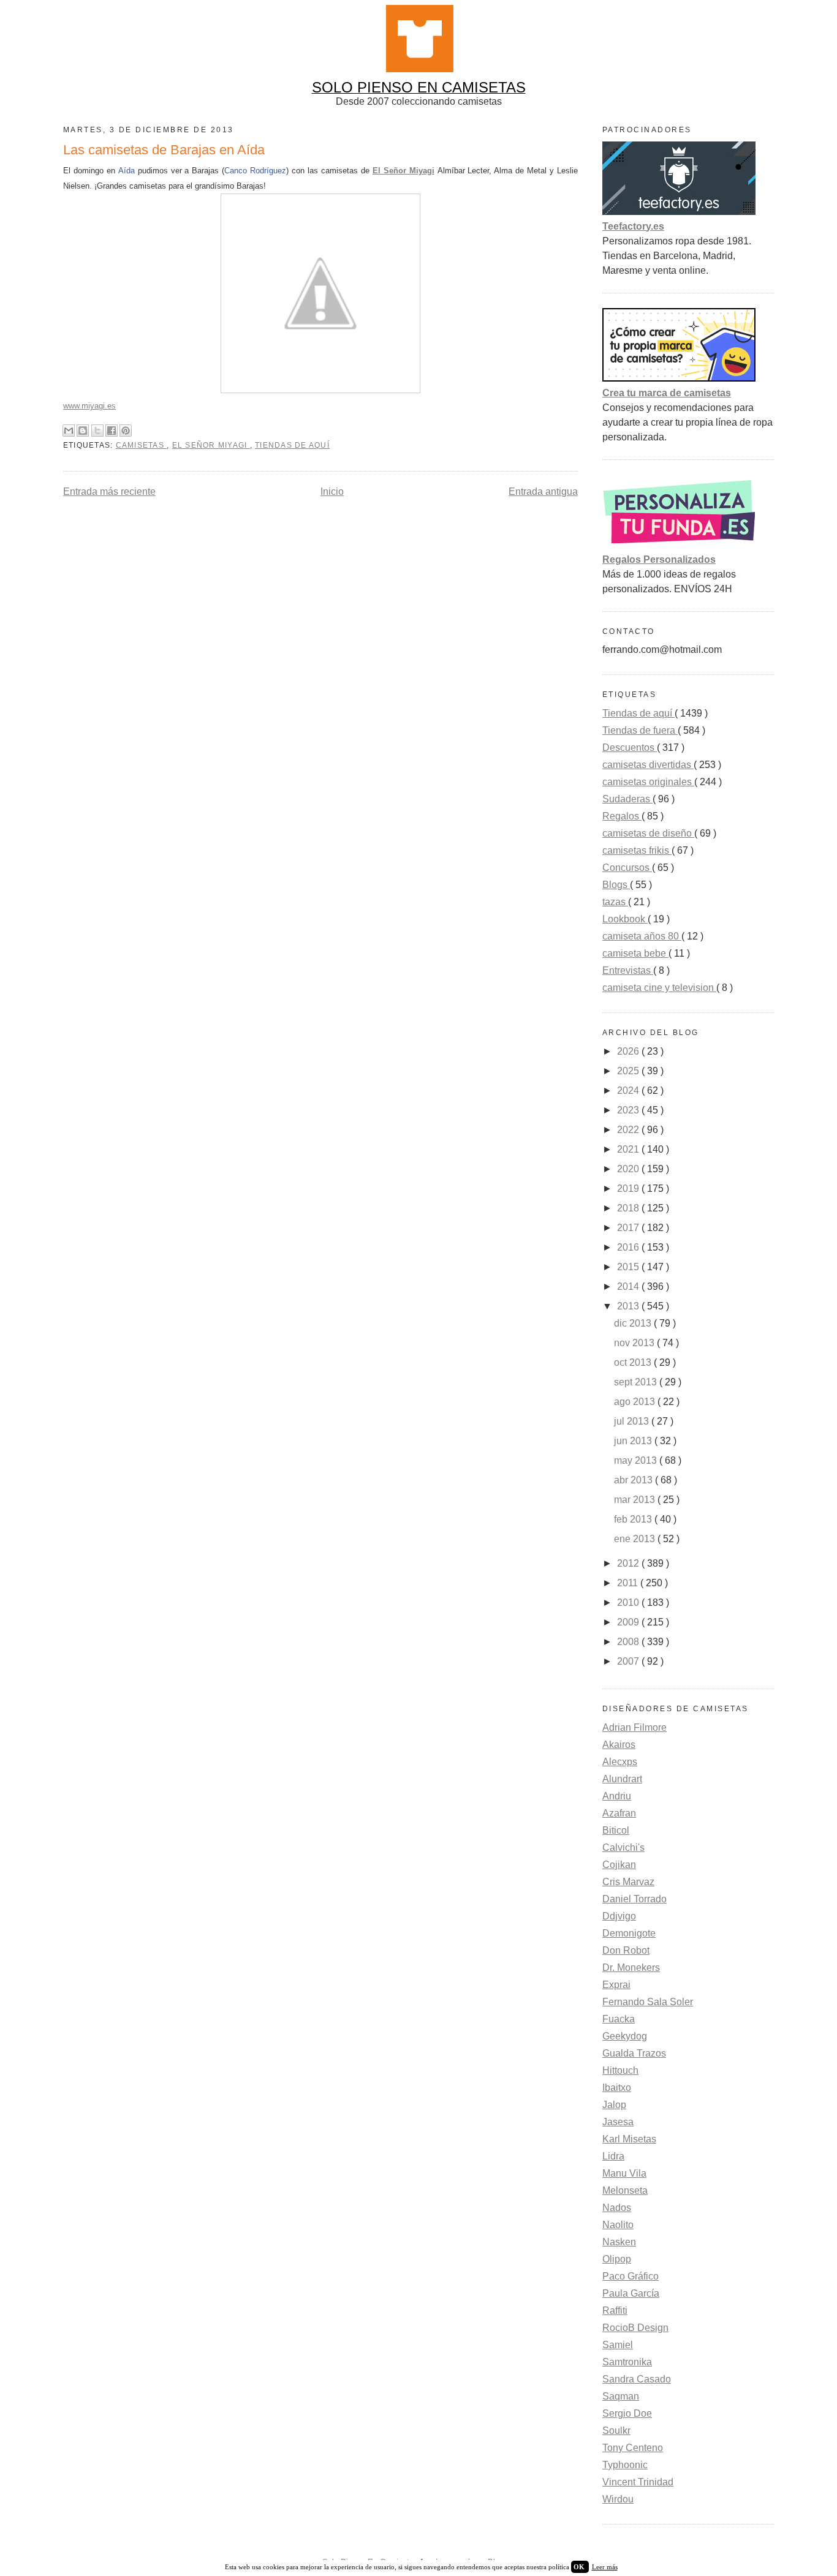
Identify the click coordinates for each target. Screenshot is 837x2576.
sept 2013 (637, 1382)
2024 (629, 1090)
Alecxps (620, 1762)
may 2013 (637, 1460)
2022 (629, 1130)
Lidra (613, 2156)
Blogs (616, 885)
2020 (629, 1169)
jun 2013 (634, 1441)
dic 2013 (634, 1323)
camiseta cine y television (659, 988)
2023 (629, 1110)
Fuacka (619, 2019)
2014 (629, 1286)
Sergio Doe (627, 2413)
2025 (629, 1071)
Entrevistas (628, 970)
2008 (629, 1642)
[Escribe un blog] (83, 431)
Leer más (605, 2567)
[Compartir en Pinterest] (126, 431)
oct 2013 (634, 1362)
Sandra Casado (637, 2379)
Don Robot (626, 1950)
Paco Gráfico (631, 2276)
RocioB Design (635, 2328)
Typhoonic (625, 2465)
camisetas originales (648, 782)
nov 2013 (635, 1343)
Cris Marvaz (628, 1882)
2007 (629, 1661)
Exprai (616, 1985)
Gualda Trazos (634, 2053)
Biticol (616, 1830)
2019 (629, 1188)
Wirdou (618, 2499)
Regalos (622, 816)
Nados (617, 2208)
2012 (629, 1563)
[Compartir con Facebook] (112, 431)
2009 (629, 1622)
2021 (629, 1149)
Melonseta (625, 2190)
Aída (127, 171)
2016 (629, 1247)
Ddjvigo (619, 1916)
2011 (629, 1583)
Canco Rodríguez (255, 171)
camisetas (141, 445)
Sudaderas (627, 799)
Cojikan (619, 1865)
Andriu (617, 1796)
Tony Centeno (633, 2448)
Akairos (619, 1745)
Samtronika (627, 2362)
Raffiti (615, 2310)
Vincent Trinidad (638, 2482)
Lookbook (625, 919)
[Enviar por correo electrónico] (69, 431)
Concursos (627, 868)
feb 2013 (634, 1519)
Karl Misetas (629, 2139)
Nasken (619, 2242)
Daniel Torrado (634, 1899)
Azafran (619, 1813)
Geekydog (625, 2036)
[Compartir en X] (97, 431)
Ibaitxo (617, 2088)
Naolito (618, 2225)
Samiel (618, 2345)
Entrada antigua (543, 491)
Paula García (631, 2293)
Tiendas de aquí (292, 445)
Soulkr (616, 2431)
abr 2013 (634, 1480)
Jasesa (618, 2122)
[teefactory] (679, 212)
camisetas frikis (637, 850)
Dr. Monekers (631, 1968)
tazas (615, 902)
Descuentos (630, 748)
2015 (629, 1267)
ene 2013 (636, 1539)
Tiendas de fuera (640, 730)
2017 (629, 1228)
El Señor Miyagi (403, 171)
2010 (629, 1602)
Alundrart (622, 1779)
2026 (629, 1051)
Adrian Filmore (634, 1727)
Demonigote (629, 1933)
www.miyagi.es (89, 406)
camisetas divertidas (648, 765)
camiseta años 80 (642, 936)
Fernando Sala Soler (648, 2002)
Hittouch (620, 2070)
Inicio (332, 491)
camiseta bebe (635, 953)
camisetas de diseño (648, 833)
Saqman (621, 2396)
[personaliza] (679, 545)
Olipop (617, 2259)
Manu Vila (624, 2173)
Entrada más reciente (109, 491)
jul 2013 (633, 1421)
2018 (629, 1208)
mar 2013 (636, 1500)
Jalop (614, 2105)
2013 (629, 1306)
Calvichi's (623, 1847)
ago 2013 (636, 1402)
